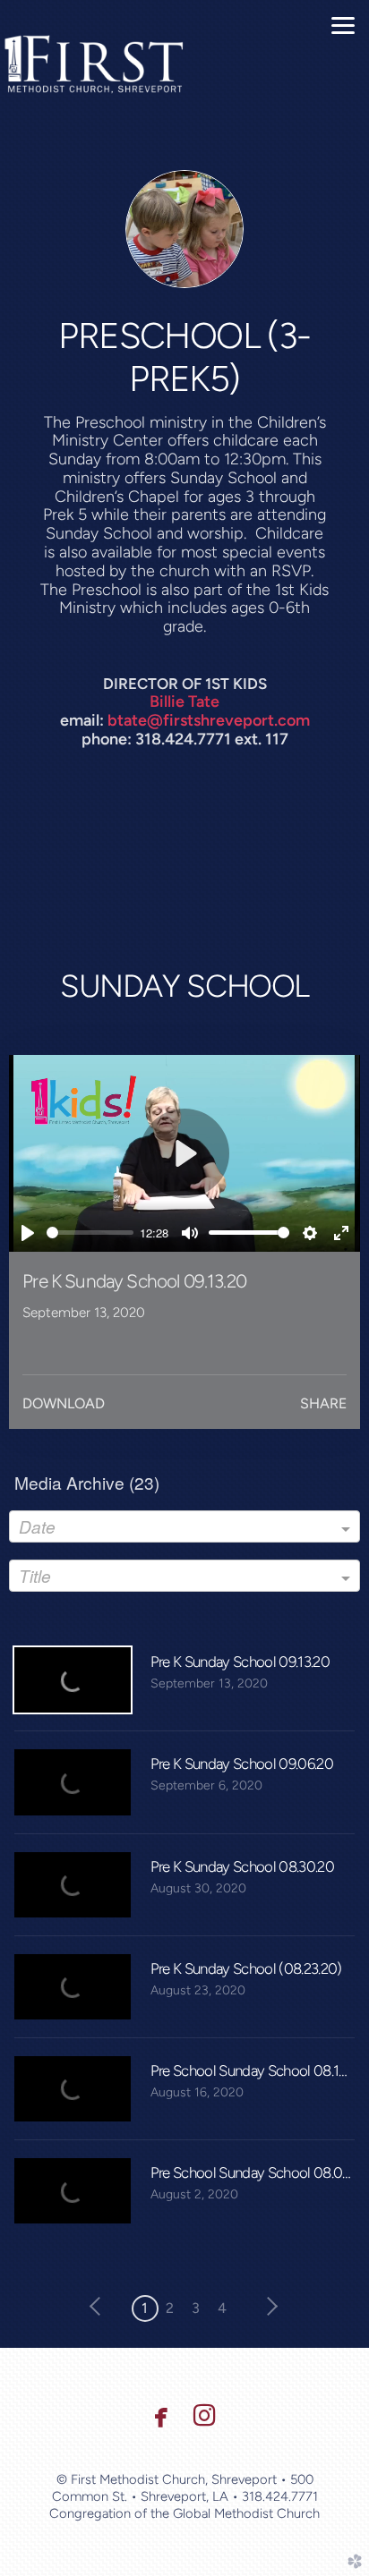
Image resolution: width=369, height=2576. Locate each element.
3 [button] (196, 2308)
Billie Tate (184, 701)
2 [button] (170, 2308)
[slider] (90, 1233)
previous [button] (99, 2307)
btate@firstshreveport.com (209, 720)
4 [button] (222, 2308)
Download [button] (64, 1403)
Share (323, 1403)
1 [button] (145, 2308)
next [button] (269, 2307)
